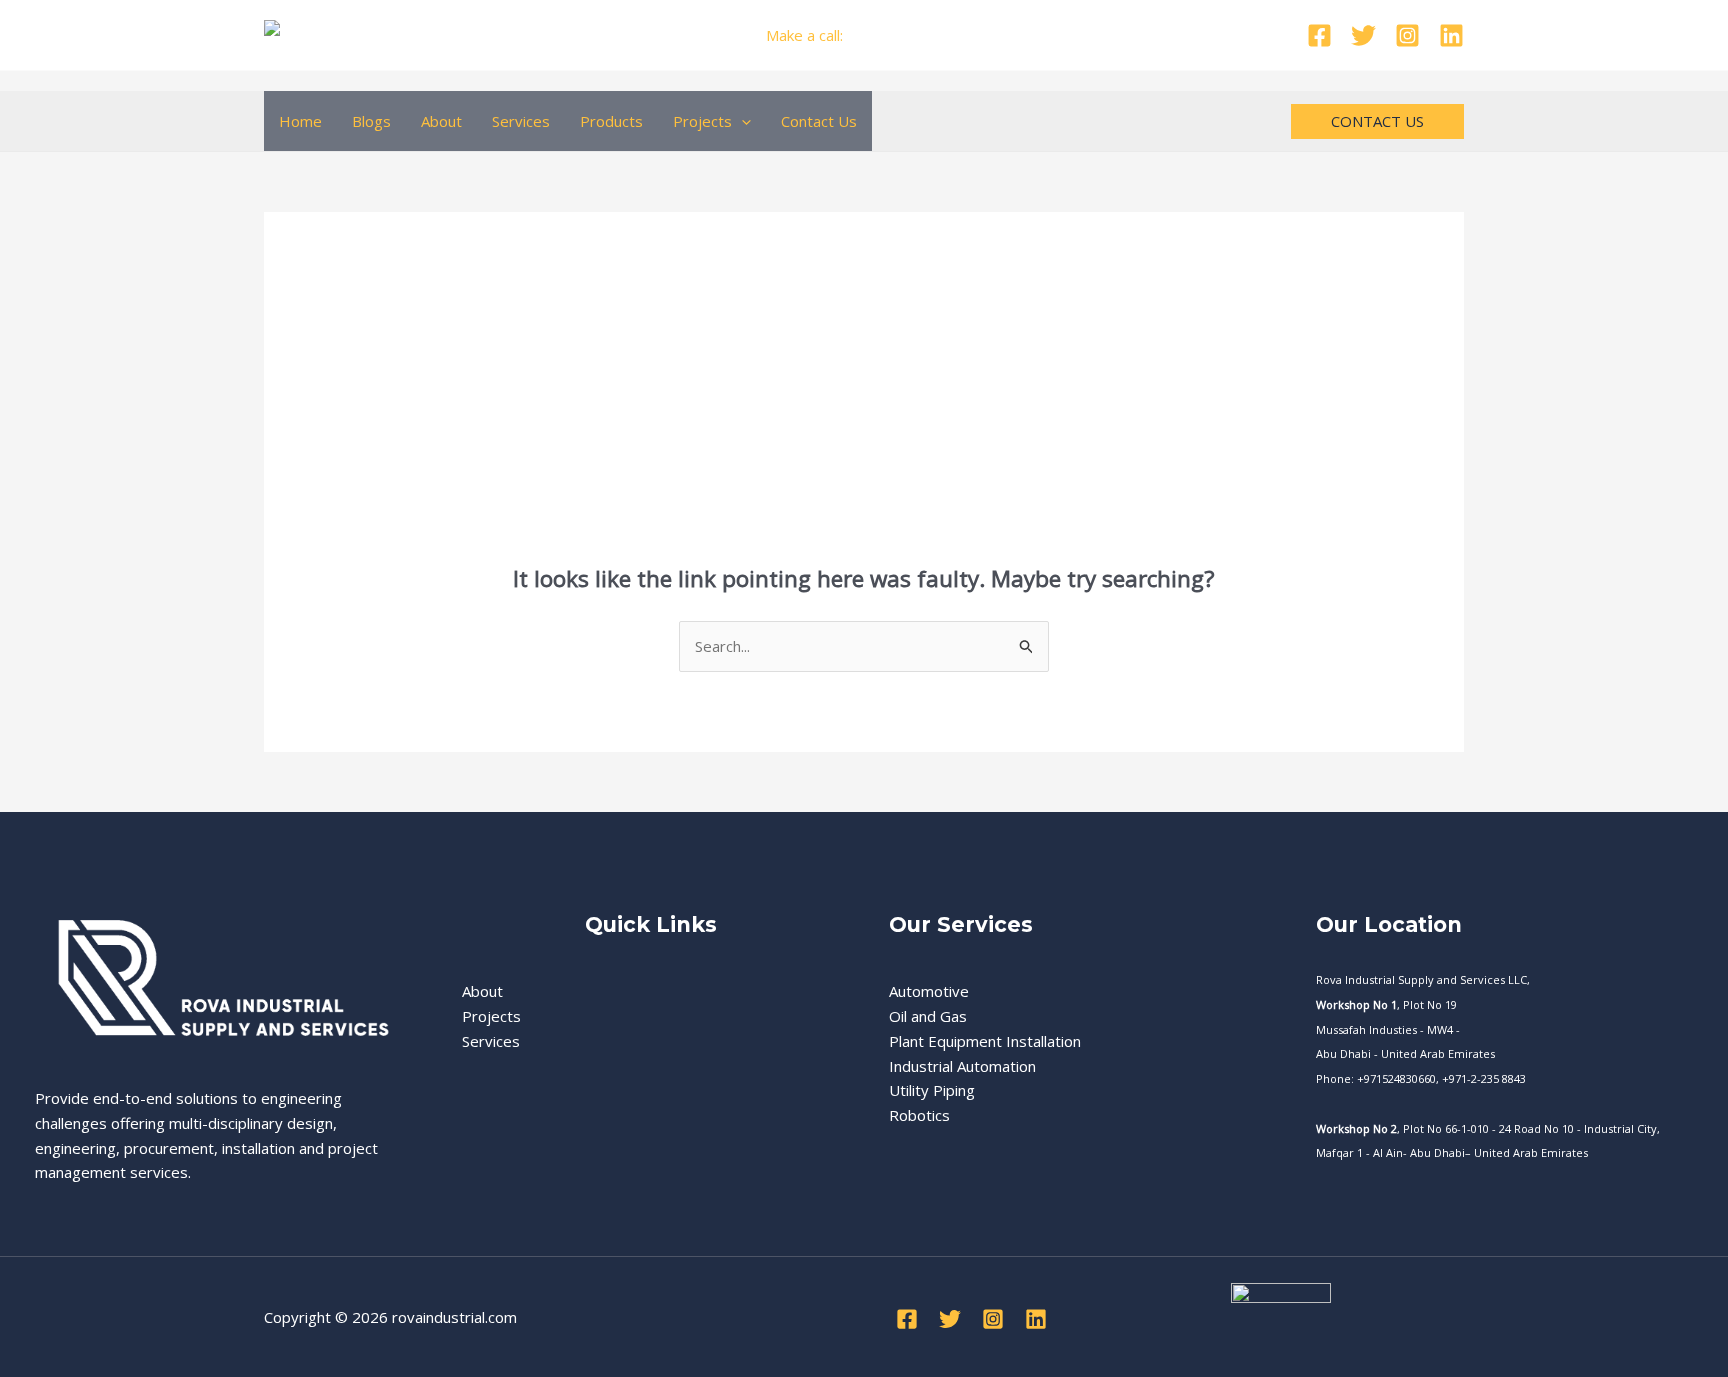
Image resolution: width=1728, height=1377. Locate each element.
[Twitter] (1363, 35)
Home (300, 121)
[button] (741, 121)
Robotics (919, 1115)
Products (611, 121)
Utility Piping (932, 1090)
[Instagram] (1407, 35)
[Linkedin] (1451, 35)
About (441, 121)
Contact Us (819, 121)
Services (521, 121)
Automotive (929, 991)
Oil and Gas (928, 1016)
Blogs (371, 121)
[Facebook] (1319, 35)
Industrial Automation (962, 1066)
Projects (702, 121)
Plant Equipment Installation (985, 1041)
